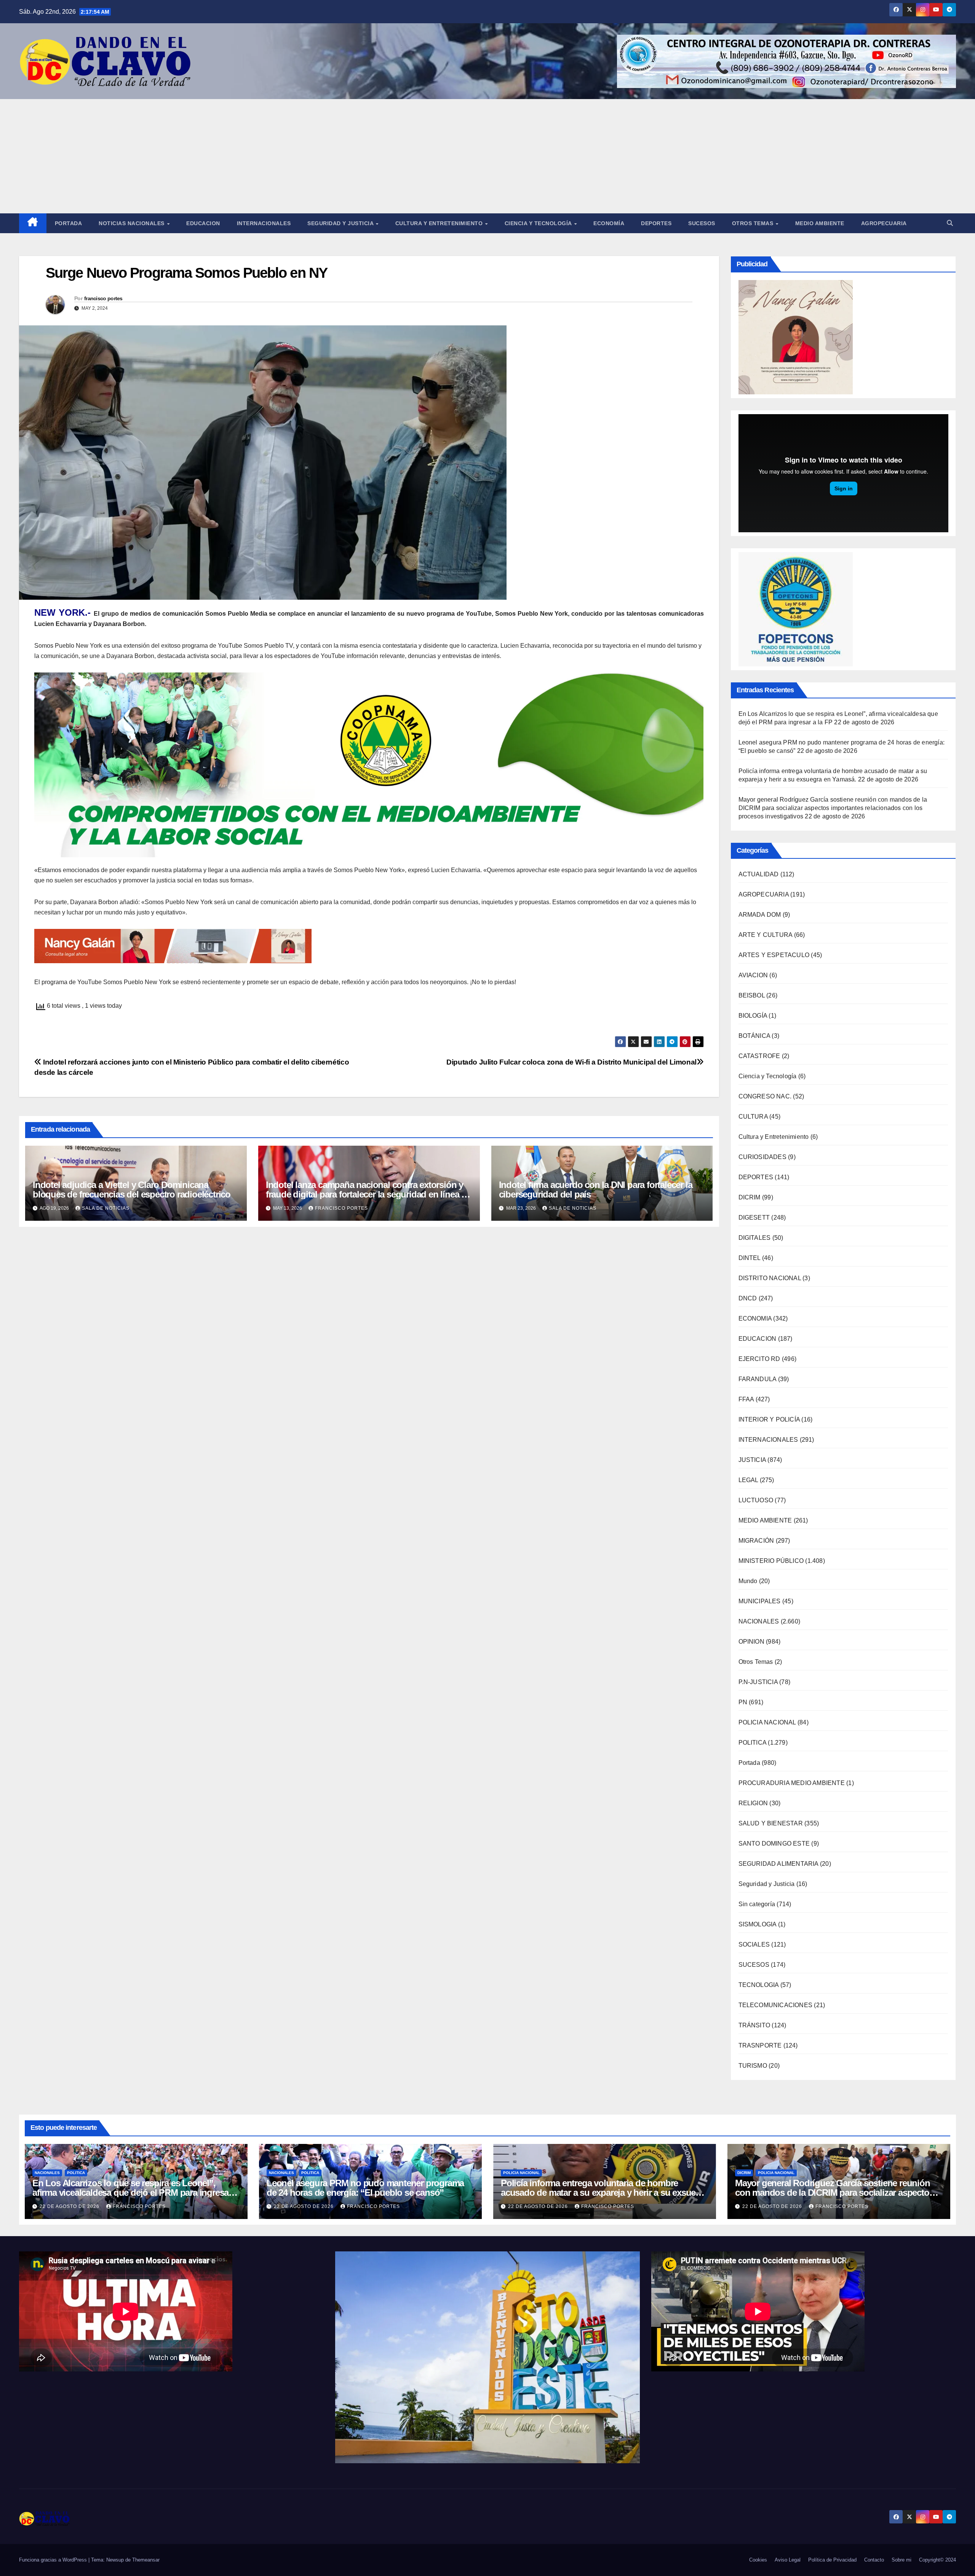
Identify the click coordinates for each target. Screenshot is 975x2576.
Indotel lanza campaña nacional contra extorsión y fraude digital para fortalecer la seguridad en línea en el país (368, 1194)
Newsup (115, 2560)
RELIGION (753, 1803)
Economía (609, 223)
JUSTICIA (752, 1460)
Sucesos (702, 223)
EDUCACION (203, 223)
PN (743, 1702)
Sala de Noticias (106, 1208)
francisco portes (103, 298)
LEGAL (748, 1480)
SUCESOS (754, 1965)
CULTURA (753, 1117)
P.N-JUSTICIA (758, 1682)
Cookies (758, 2560)
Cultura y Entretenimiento (440, 223)
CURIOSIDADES (762, 1157)
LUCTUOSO (756, 1500)
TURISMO (753, 2066)
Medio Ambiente (820, 223)
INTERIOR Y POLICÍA (769, 1419)
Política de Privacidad (832, 2560)
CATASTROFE (759, 1056)
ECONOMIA (755, 1318)
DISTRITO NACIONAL (770, 1278)
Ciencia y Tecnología (539, 223)
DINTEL (750, 1258)
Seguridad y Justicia (341, 223)
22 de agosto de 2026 (70, 2206)
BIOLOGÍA (753, 1016)
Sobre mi (901, 2560)
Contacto (874, 2560)
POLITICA (753, 1743)
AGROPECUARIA (764, 894)
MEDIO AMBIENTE (765, 1520)
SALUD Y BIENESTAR (771, 1823)
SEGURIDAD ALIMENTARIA (778, 1864)
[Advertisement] (487, 156)
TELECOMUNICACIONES (776, 2005)
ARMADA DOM (760, 915)
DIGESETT (754, 1218)
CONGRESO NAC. (765, 1096)
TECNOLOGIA (759, 1985)
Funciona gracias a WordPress (54, 2560)
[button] (950, 223)
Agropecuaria (884, 223)
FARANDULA (758, 1379)
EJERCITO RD (759, 1359)
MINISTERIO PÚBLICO (771, 1561)
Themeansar (146, 2560)
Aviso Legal (788, 2560)
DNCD (748, 1298)
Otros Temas (754, 223)
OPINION (751, 1642)
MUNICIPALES (760, 1601)
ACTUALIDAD (759, 874)
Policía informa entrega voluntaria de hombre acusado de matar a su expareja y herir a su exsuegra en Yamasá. (605, 2193)
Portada (69, 223)
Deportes (656, 223)
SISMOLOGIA (758, 1924)
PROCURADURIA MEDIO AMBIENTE (792, 1783)
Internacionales (264, 223)
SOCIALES (754, 1944)
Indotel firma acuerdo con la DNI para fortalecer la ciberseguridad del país (596, 1190)
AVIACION (753, 975)
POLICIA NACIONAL (767, 1722)
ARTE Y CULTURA (766, 935)
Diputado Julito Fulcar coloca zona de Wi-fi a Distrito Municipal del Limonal (571, 1062)
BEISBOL (752, 995)
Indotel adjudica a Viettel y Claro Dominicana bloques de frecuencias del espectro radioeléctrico (132, 1190)
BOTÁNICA (754, 1036)
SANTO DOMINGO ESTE (774, 1844)
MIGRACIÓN (756, 1541)
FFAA (746, 1399)
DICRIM (750, 1197)
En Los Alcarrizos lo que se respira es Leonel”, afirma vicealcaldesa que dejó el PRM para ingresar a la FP (135, 2193)
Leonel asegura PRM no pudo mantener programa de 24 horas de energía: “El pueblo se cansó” (365, 2188)
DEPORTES (756, 1177)
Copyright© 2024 (937, 2560)
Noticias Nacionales (132, 223)
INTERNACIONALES (768, 1440)
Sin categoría (757, 1904)
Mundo (748, 1581)
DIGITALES (755, 1238)
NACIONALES (759, 1621)
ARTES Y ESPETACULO (774, 955)
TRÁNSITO (754, 2025)
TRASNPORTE (760, 2045)
